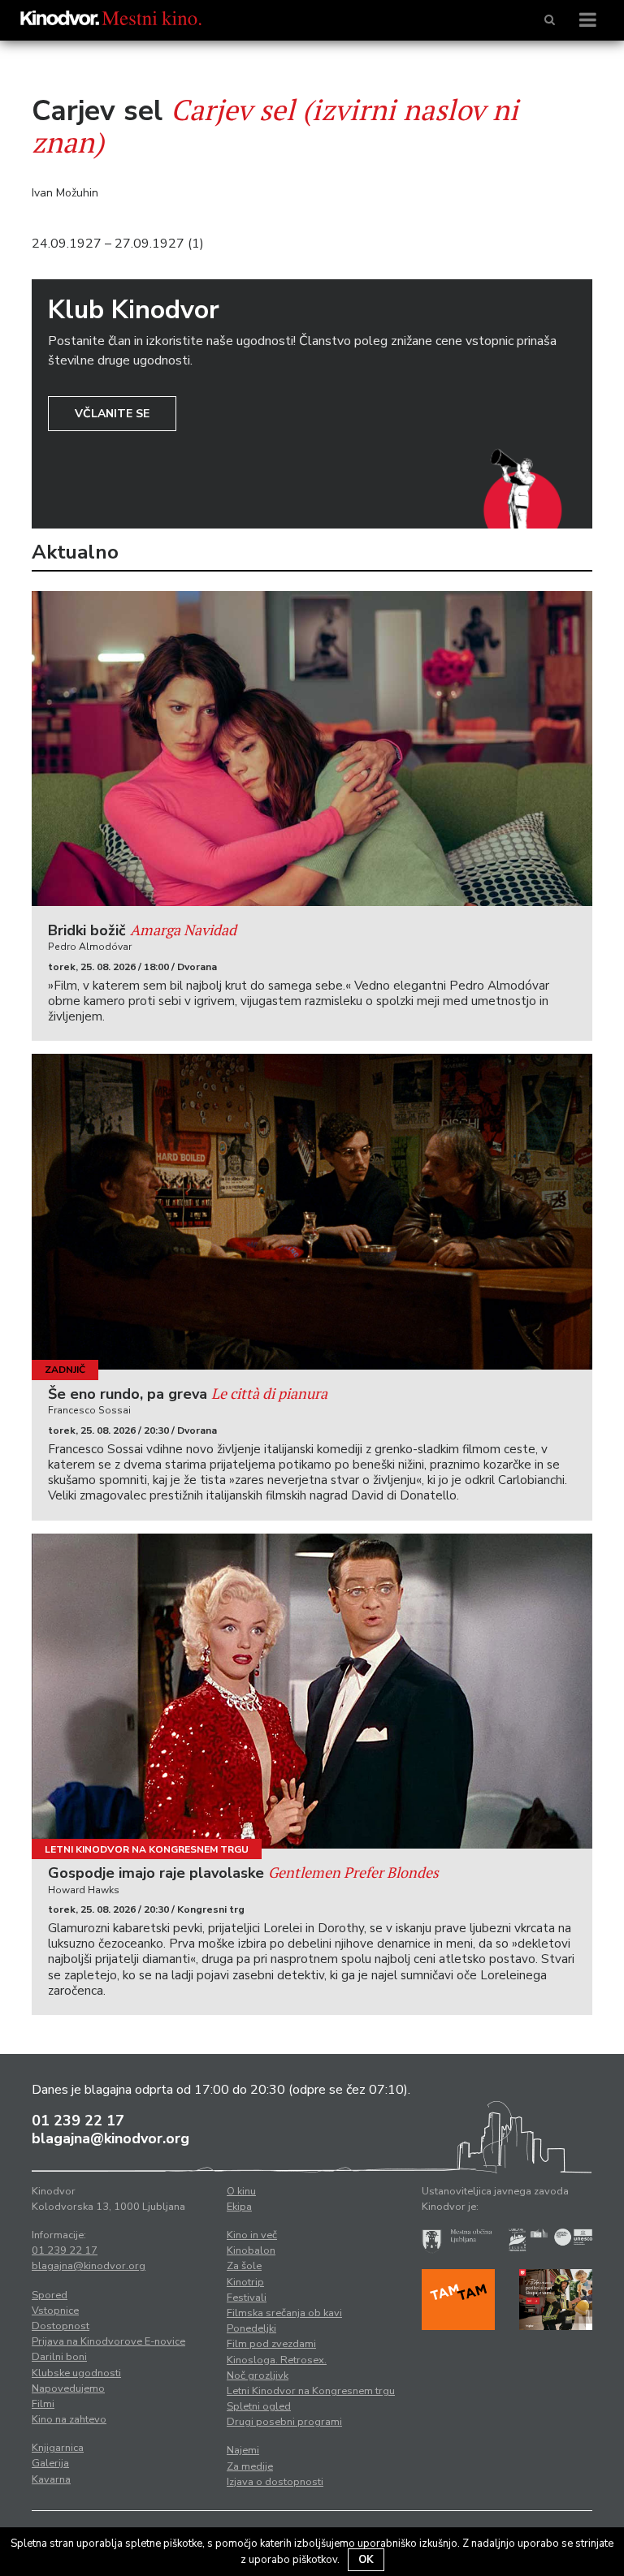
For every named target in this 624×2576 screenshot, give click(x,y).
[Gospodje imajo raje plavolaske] (312, 1691)
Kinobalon (251, 2250)
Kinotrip (245, 2282)
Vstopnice (55, 2311)
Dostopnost (61, 2326)
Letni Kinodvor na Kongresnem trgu (147, 1849)
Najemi (243, 2450)
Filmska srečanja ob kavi (284, 2313)
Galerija (50, 2463)
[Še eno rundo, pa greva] (312, 1211)
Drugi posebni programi (284, 2422)
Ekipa (239, 2207)
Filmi (43, 2404)
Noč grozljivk (258, 2375)
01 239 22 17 (78, 2121)
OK (366, 2560)
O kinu (241, 2191)
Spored (50, 2295)
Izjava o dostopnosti (275, 2482)
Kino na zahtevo (69, 2419)
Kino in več (252, 2235)
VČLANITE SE (112, 414)
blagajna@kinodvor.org (110, 2138)
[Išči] (550, 20)
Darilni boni (59, 2357)
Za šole (244, 2266)
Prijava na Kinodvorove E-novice (108, 2341)
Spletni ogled (259, 2406)
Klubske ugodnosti (76, 2373)
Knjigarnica (58, 2448)
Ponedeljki (251, 2328)
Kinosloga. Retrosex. (277, 2360)
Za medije (250, 2466)
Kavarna (51, 2479)
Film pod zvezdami (271, 2344)
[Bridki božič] (312, 749)
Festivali (247, 2298)
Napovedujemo (68, 2388)
